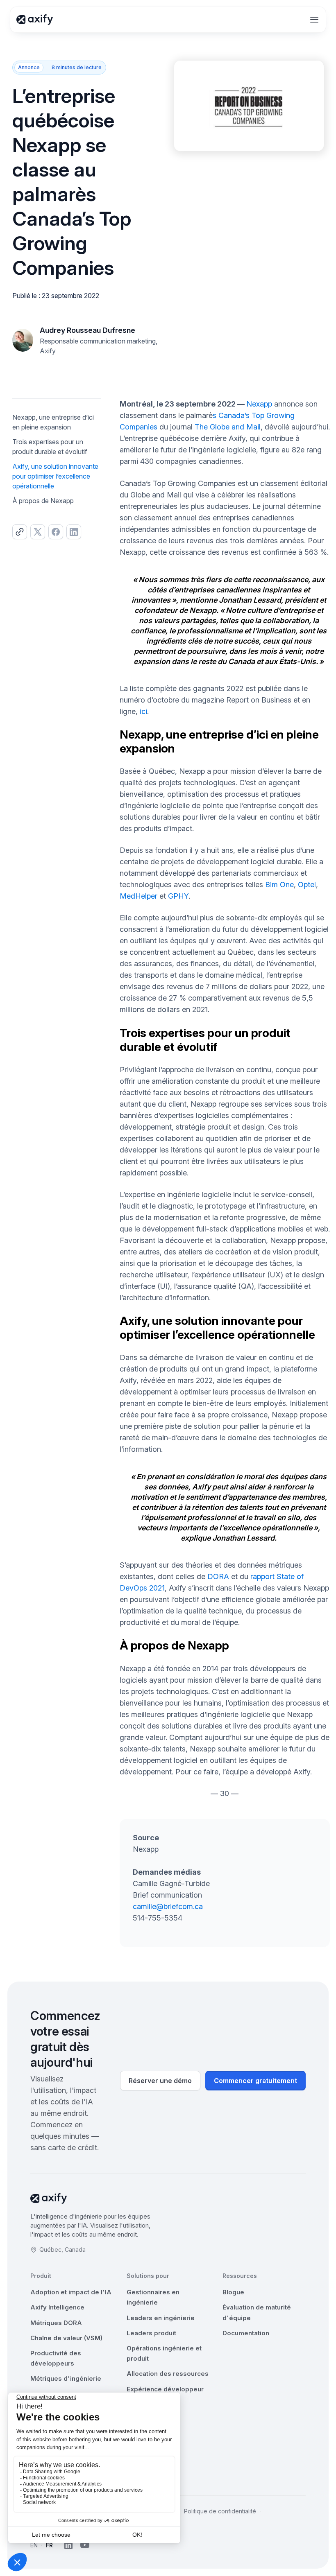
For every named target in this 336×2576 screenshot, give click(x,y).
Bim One (279, 885)
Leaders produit (151, 2333)
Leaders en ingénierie (161, 2318)
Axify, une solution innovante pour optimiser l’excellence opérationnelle (55, 476)
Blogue (233, 2292)
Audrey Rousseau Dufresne (87, 330)
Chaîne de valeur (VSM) (66, 2338)
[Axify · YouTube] (85, 2545)
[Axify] (35, 20)
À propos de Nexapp (43, 501)
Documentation (246, 2333)
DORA (218, 1576)
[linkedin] (74, 532)
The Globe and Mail (228, 427)
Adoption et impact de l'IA (71, 2292)
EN (34, 2545)
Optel (307, 885)
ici (143, 711)
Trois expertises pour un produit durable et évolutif (50, 447)
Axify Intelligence (57, 2307)
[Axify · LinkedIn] (68, 2545)
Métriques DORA (56, 2323)
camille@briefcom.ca (168, 1906)
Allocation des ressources (168, 2374)
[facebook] (56, 532)
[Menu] (314, 20)
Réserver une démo (160, 2081)
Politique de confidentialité (220, 2511)
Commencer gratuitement (255, 2081)
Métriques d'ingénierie (66, 2378)
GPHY (178, 896)
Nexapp (259, 404)
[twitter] (38, 532)
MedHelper (138, 896)
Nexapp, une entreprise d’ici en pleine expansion (53, 422)
